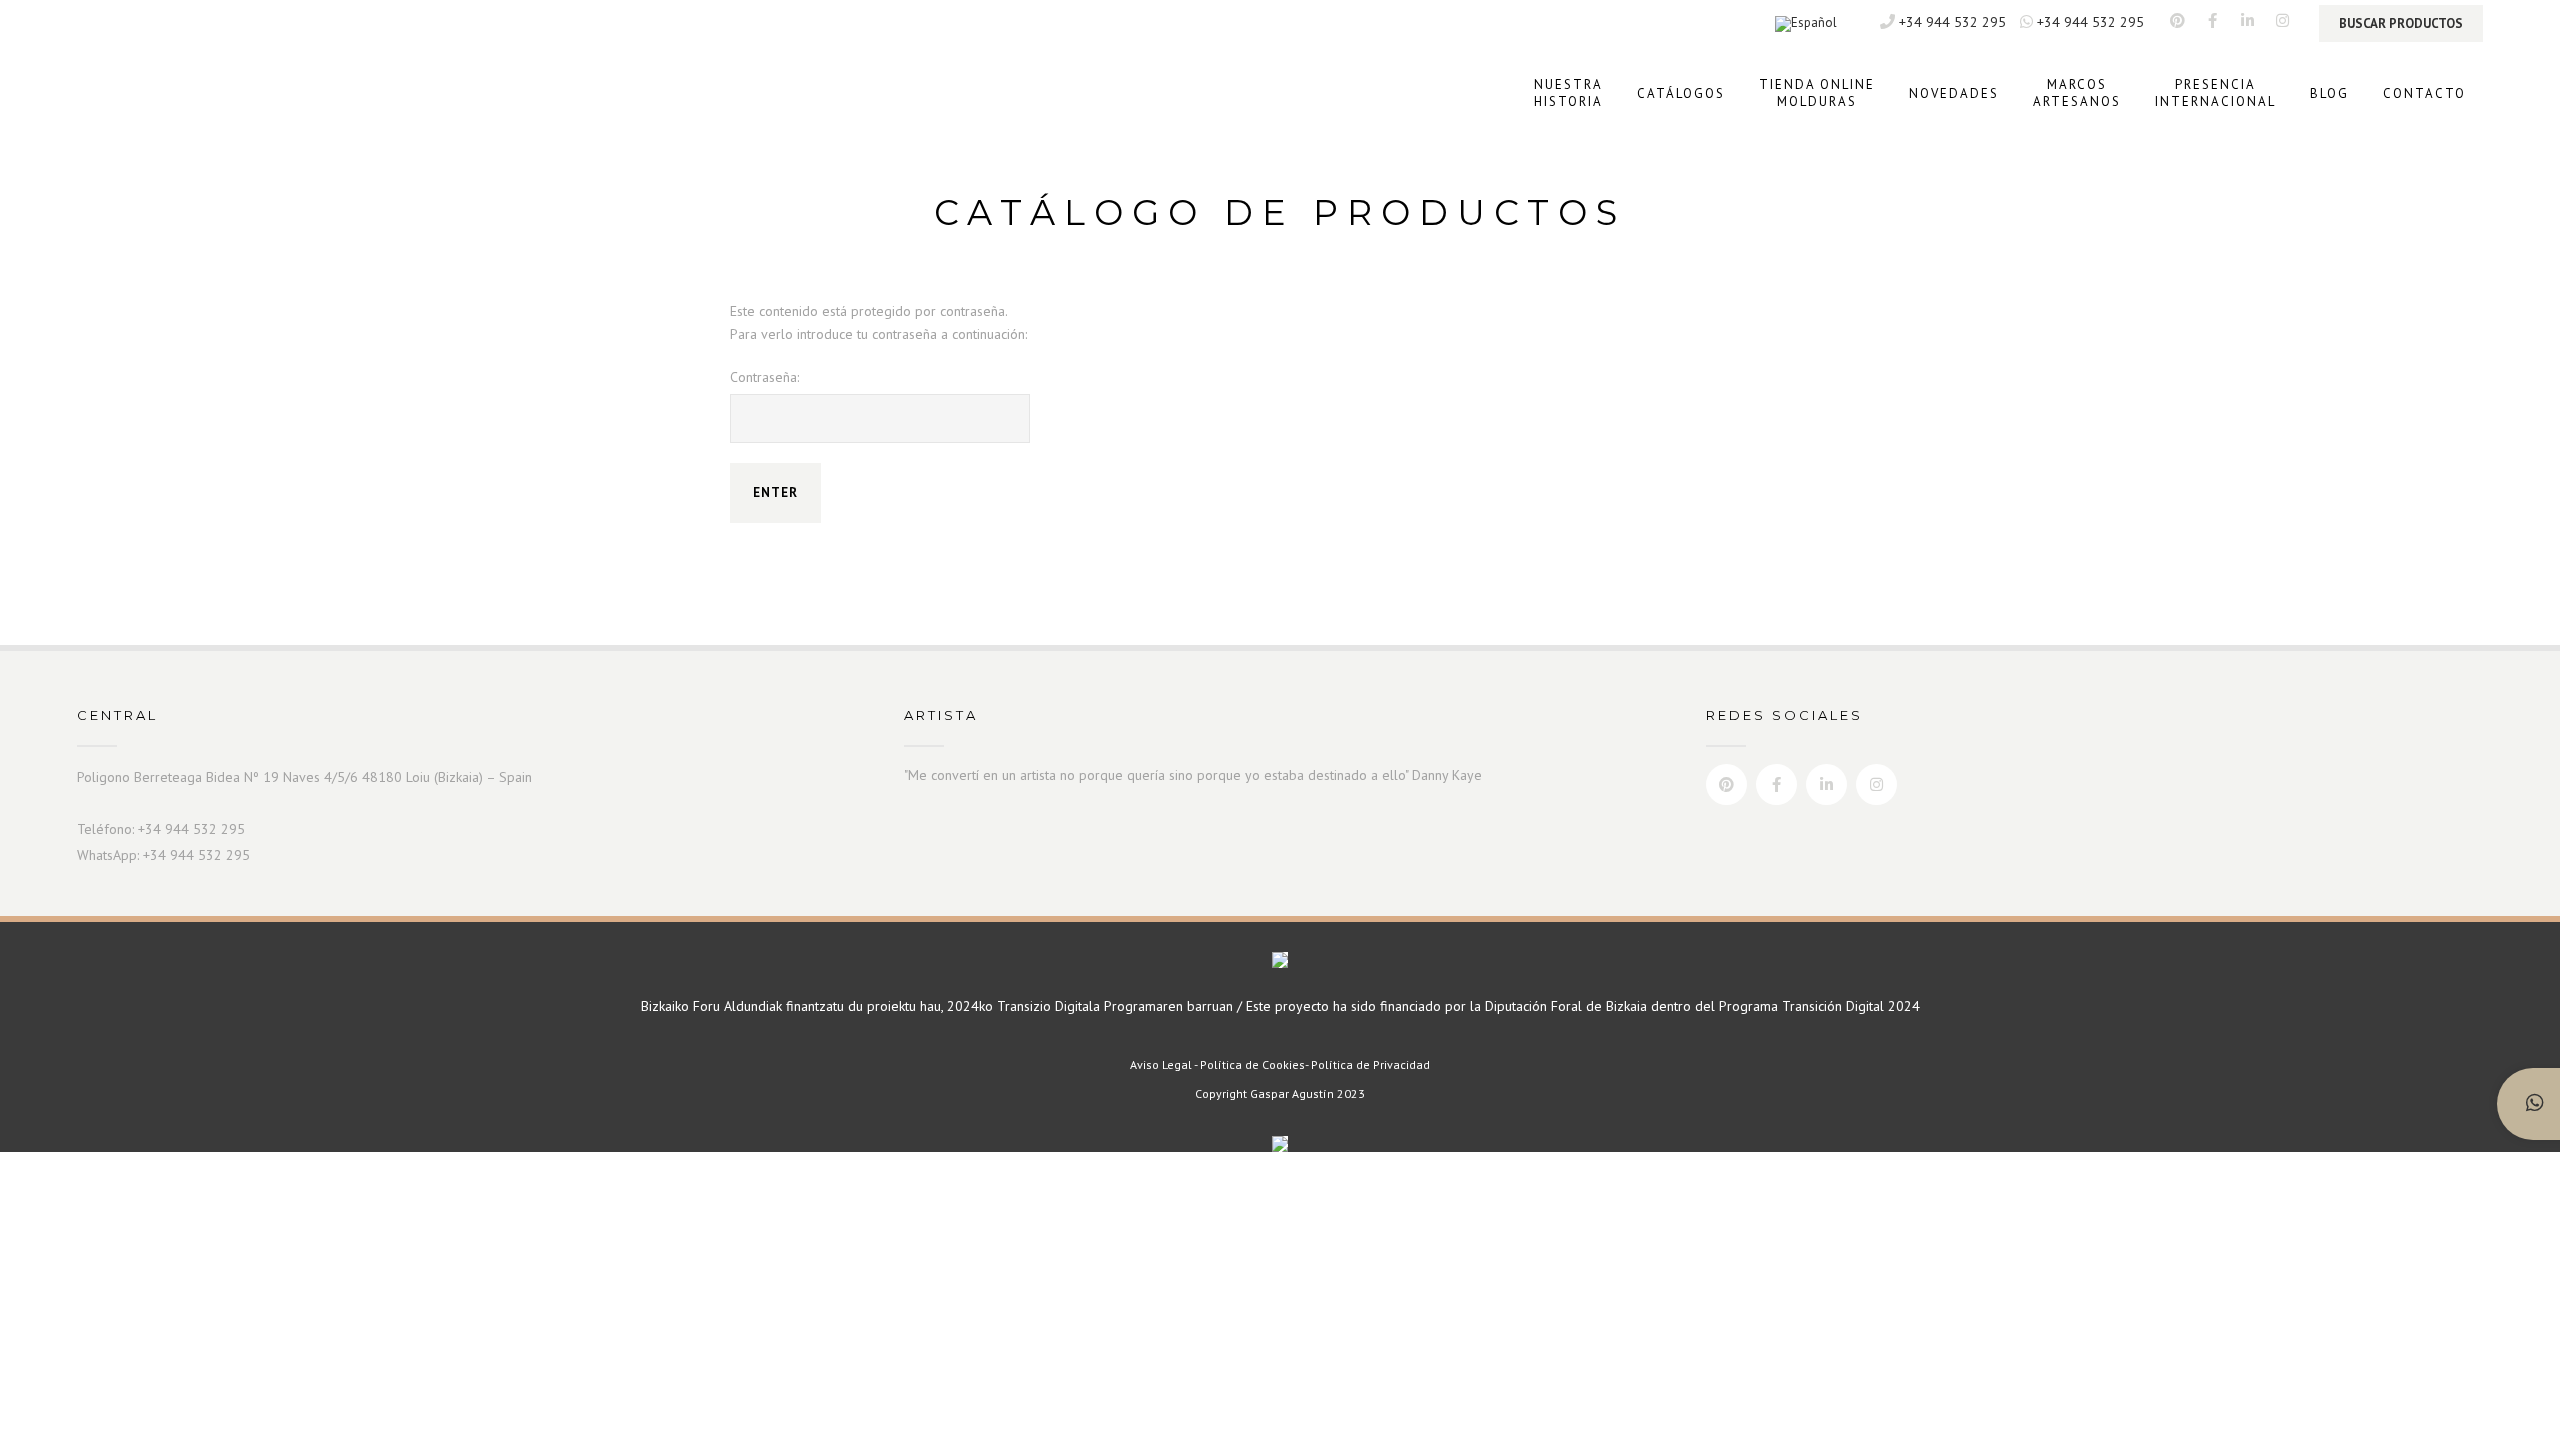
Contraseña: (764, 377)
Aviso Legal (1161, 1064)
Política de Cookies (1252, 1064)
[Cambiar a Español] (1806, 24)
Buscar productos (2401, 23)
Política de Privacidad (1370, 1064)
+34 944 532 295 (1950, 22)
